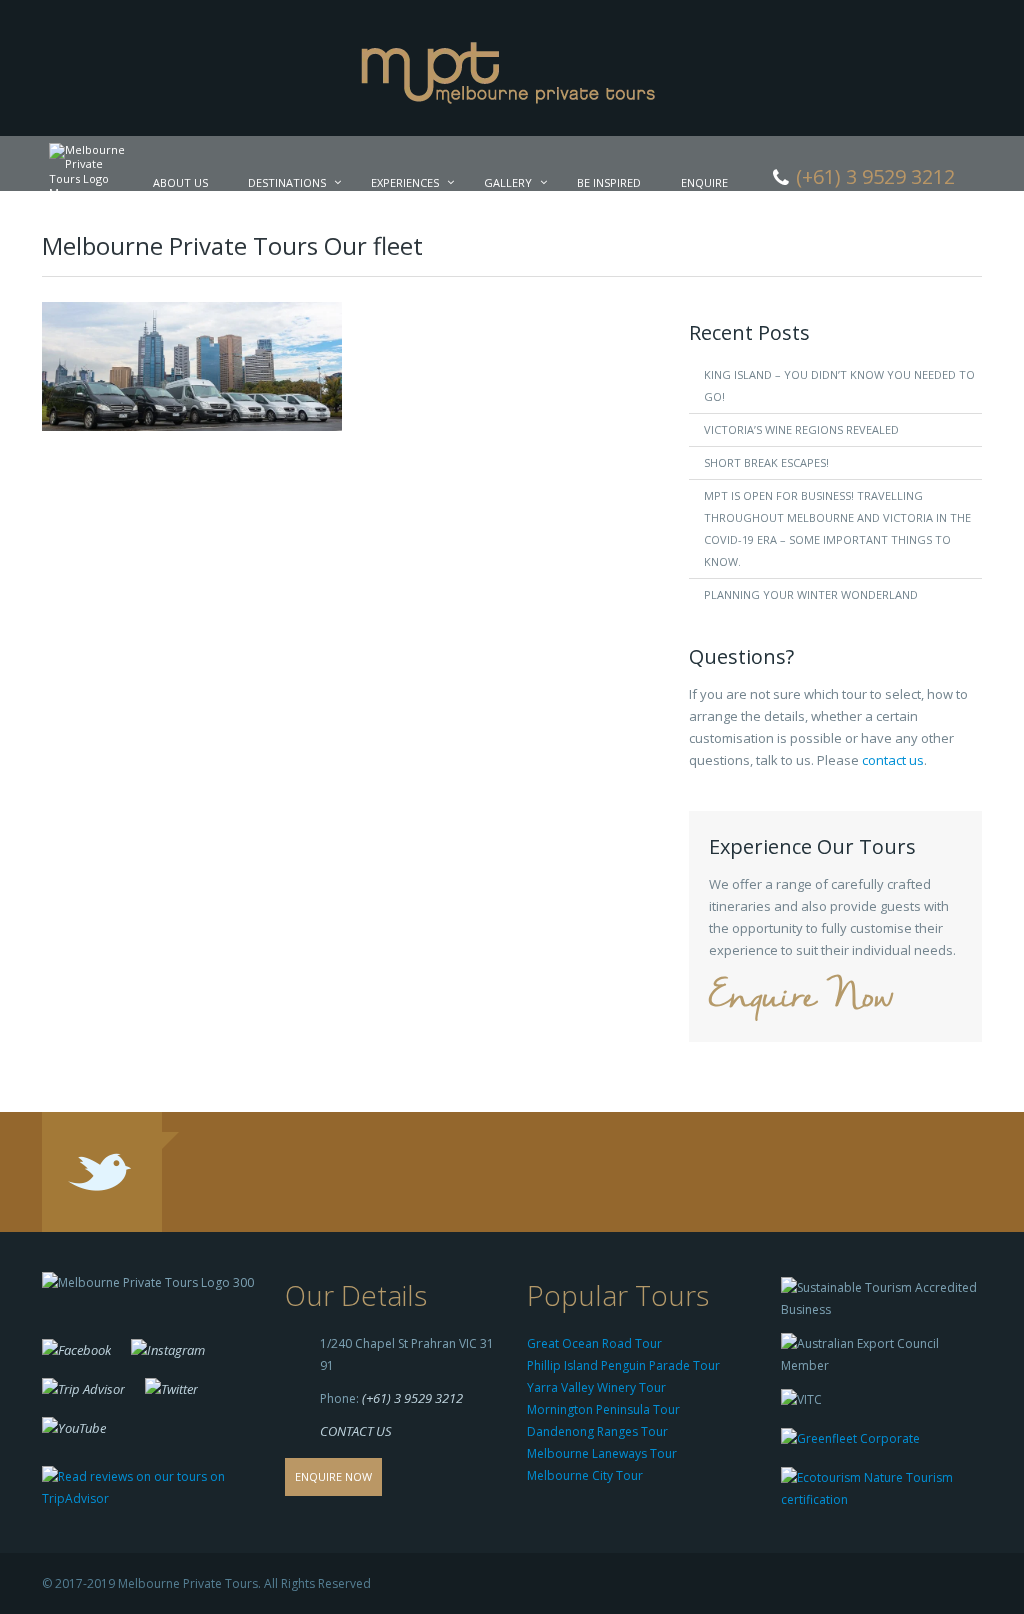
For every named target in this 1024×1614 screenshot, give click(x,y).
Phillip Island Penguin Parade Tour (623, 1365)
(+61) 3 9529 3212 (412, 1398)
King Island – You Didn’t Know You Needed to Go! (839, 385)
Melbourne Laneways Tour (602, 1453)
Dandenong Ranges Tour (597, 1431)
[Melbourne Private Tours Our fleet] (192, 365)
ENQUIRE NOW (333, 1476)
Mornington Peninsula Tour (603, 1409)
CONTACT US (356, 1431)
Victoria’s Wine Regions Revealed (801, 429)
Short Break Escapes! (766, 462)
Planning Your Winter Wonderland (811, 594)
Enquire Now (801, 998)
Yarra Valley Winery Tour (596, 1387)
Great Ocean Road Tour (594, 1343)
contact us (893, 760)
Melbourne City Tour (585, 1475)
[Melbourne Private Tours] (512, 66)
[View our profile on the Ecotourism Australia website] (876, 1491)
